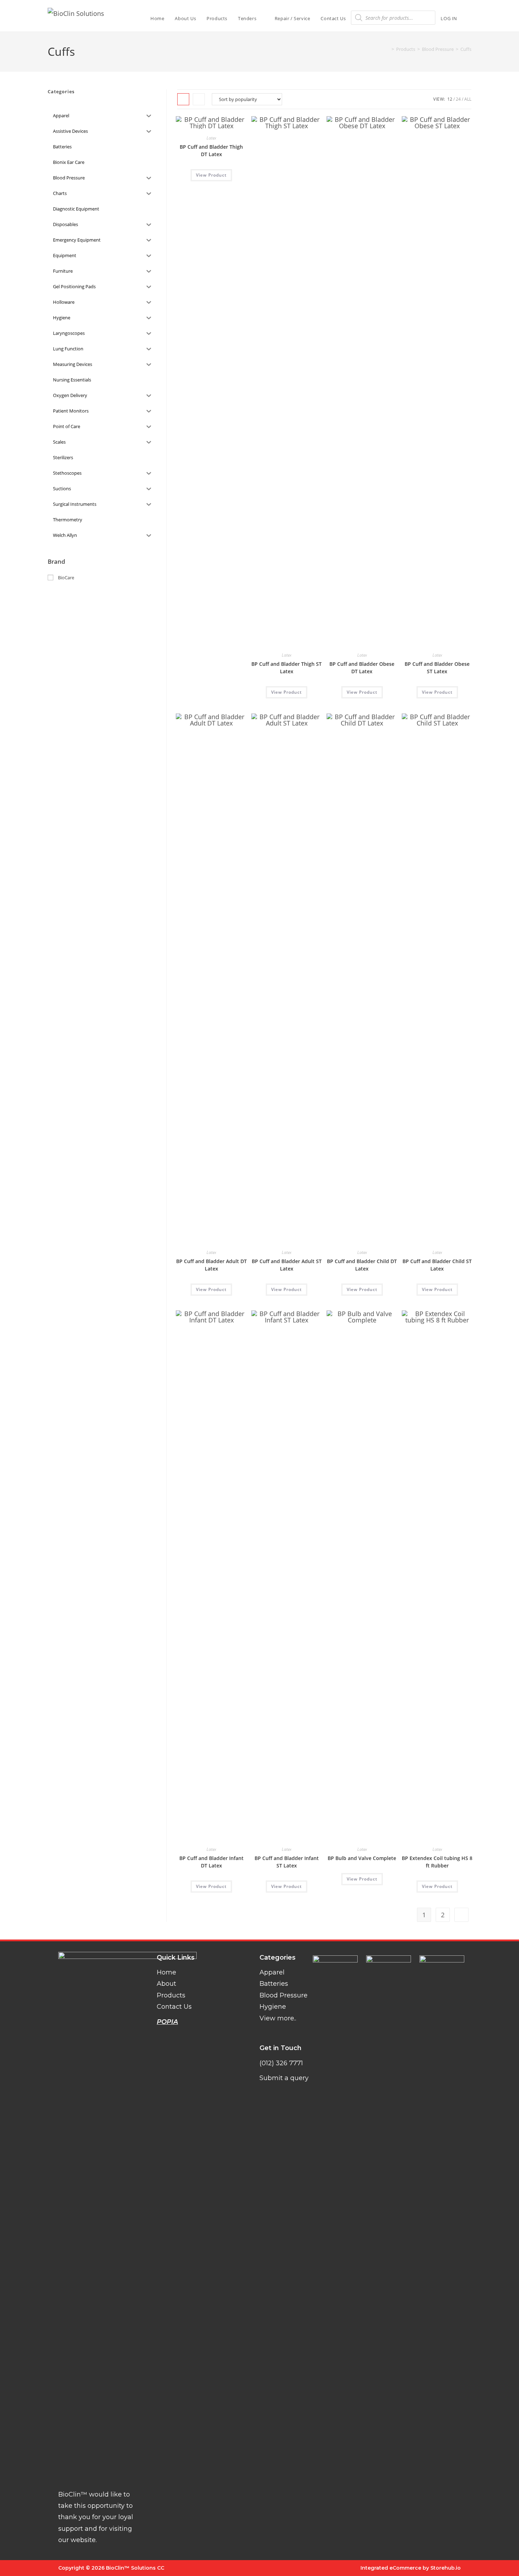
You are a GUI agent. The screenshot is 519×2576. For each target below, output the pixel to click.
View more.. (278, 2018)
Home (166, 1972)
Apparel (272, 1972)
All (468, 99)
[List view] (199, 99)
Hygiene (273, 2007)
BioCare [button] (66, 578)
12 (450, 99)
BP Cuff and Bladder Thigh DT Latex (211, 150)
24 (458, 99)
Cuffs (466, 49)
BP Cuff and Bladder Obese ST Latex (437, 668)
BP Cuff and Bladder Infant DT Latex (211, 1862)
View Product (211, 175)
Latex (211, 138)
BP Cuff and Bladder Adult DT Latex (211, 1265)
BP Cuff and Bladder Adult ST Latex (287, 1265)
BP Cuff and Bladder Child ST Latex (437, 1265)
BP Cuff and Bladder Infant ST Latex (287, 1862)
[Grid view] (183, 99)
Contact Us (174, 2007)
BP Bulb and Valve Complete (362, 1858)
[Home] (388, 49)
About (166, 1984)
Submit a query (284, 2078)
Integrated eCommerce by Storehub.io (411, 2568)
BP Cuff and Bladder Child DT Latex (362, 1265)
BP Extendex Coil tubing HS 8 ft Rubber (437, 1862)
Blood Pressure (284, 1995)
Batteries (274, 1984)
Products (171, 1995)
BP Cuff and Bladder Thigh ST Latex (287, 668)
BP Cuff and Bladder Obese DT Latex (362, 668)
